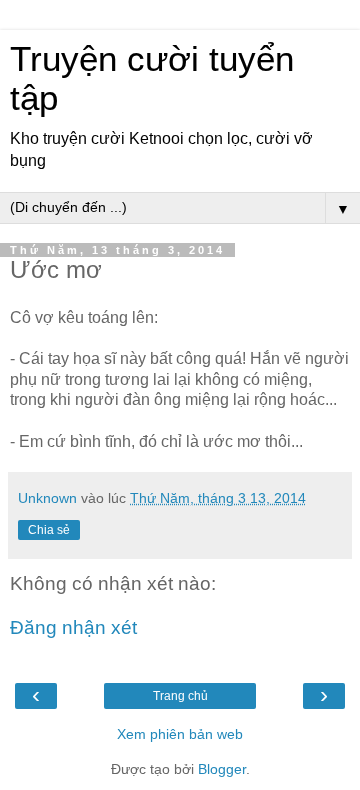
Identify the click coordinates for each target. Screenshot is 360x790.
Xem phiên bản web (180, 734)
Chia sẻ (49, 530)
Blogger (222, 769)
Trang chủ (180, 696)
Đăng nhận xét (73, 627)
